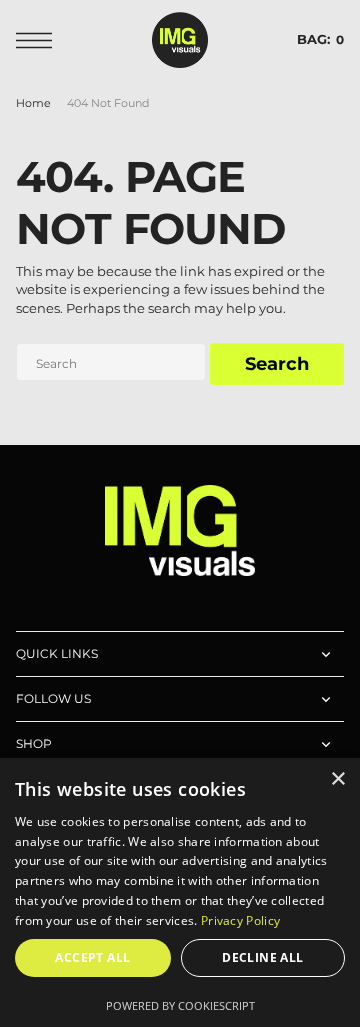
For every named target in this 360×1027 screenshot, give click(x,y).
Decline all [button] (262, 957)
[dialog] (180, 892)
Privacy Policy (240, 920)
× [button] (337, 779)
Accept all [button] (92, 957)
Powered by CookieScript (180, 1005)
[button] (39, 40)
